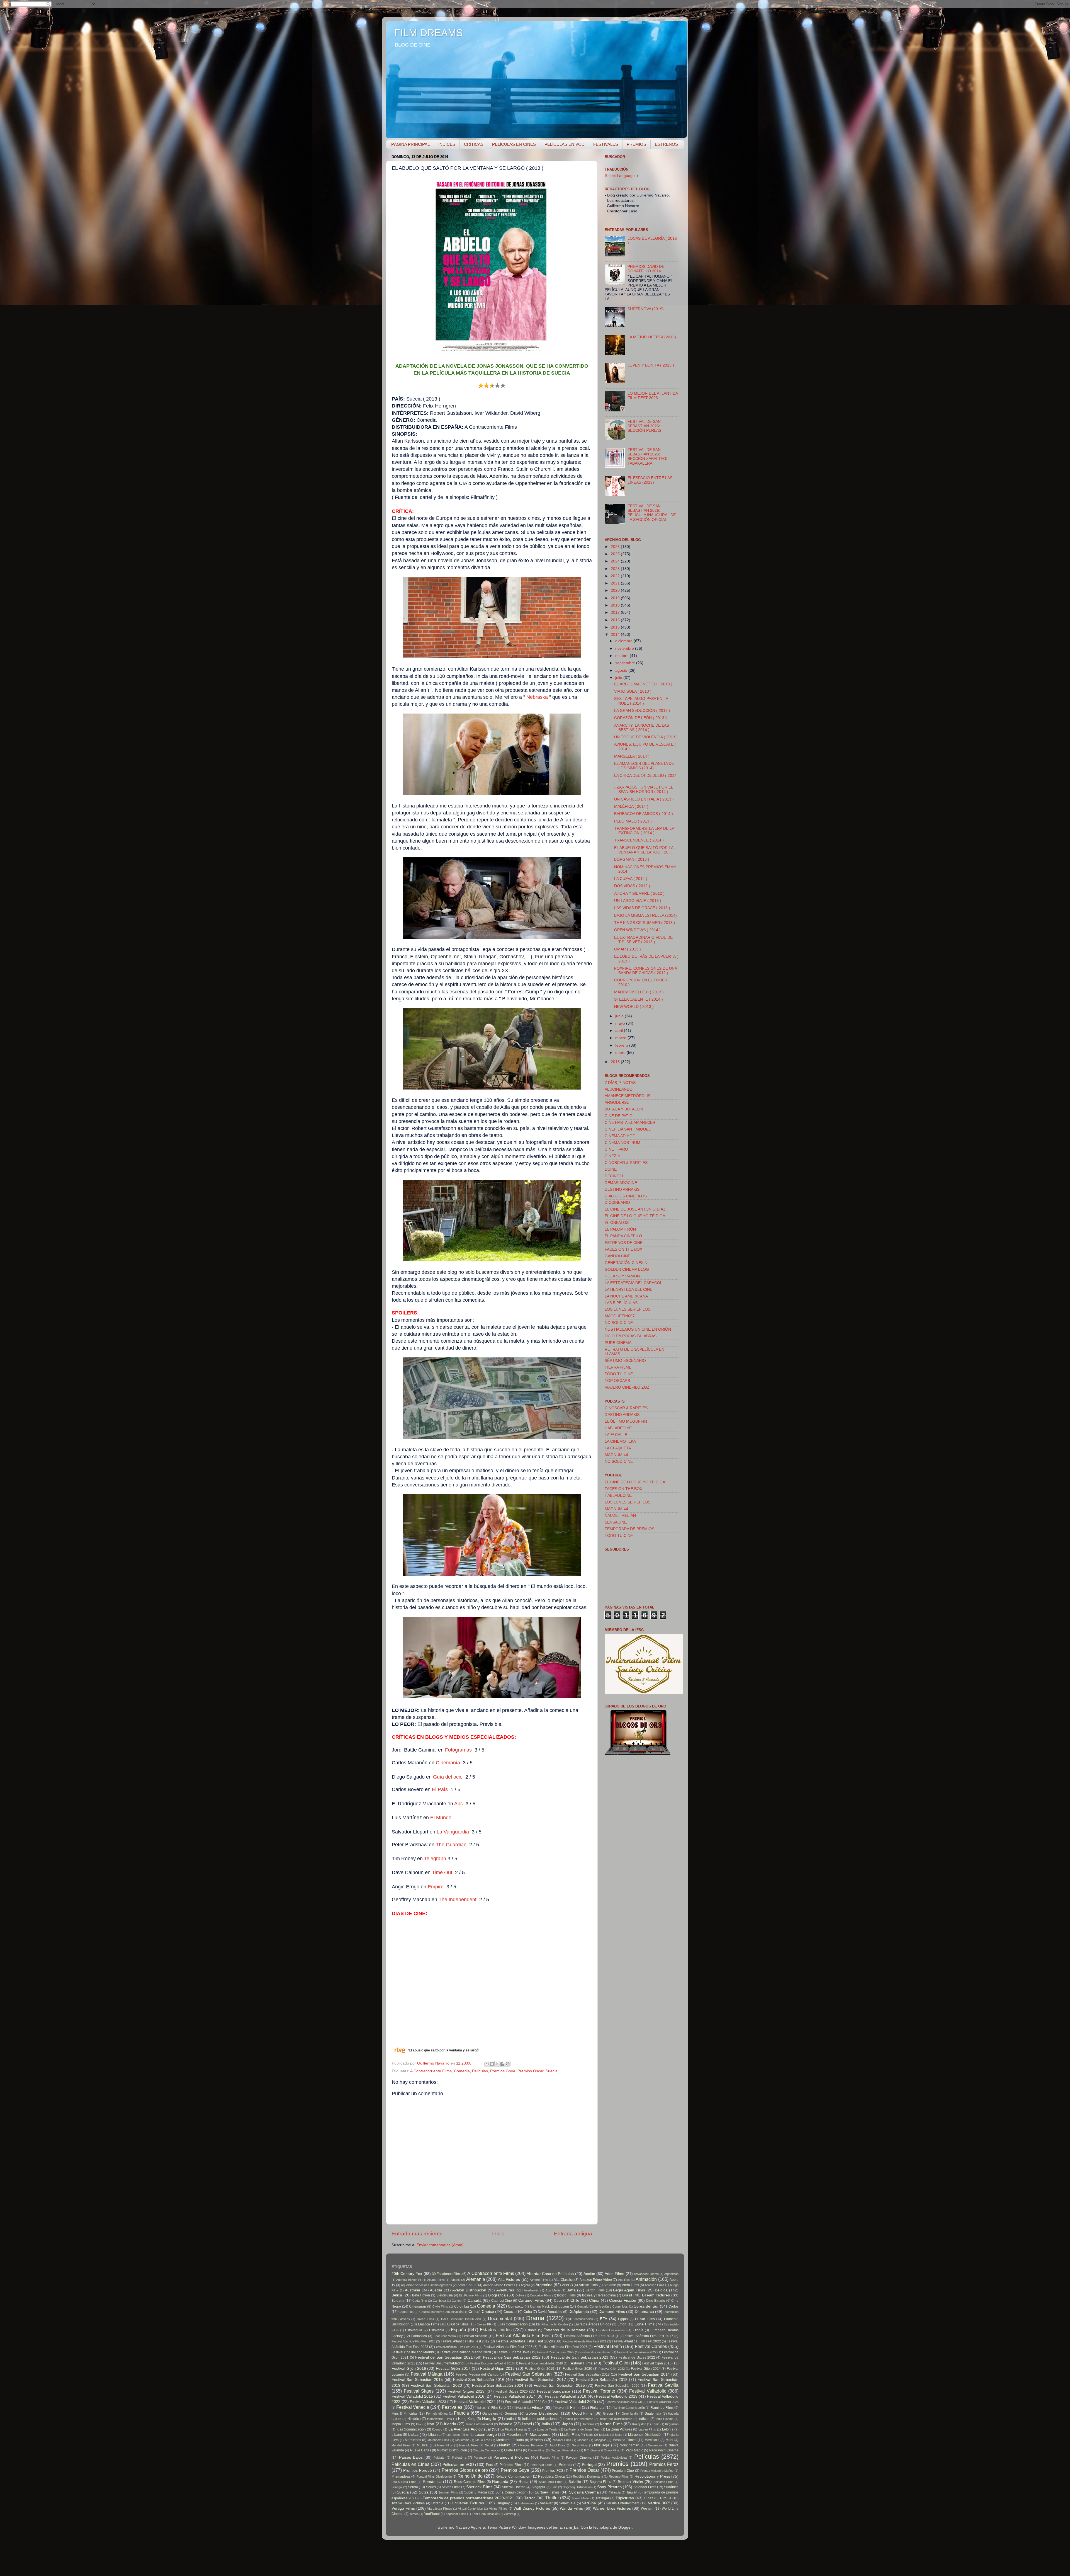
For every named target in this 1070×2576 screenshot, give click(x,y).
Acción (589, 2274)
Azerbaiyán (532, 2290)
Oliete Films (513, 2450)
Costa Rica (406, 2312)
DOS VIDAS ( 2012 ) (632, 886)
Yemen (414, 2514)
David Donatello (550, 2312)
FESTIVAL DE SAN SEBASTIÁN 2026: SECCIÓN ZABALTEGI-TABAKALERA (648, 457)
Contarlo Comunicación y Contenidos (602, 2306)
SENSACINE (616, 1522)
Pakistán (439, 2458)
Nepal (489, 2445)
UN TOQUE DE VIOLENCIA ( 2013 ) (646, 737)
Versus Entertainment (623, 2503)
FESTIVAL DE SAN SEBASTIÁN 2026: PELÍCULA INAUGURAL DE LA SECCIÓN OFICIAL (652, 513)
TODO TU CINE (619, 1374)
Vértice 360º (659, 2503)
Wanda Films (571, 2508)
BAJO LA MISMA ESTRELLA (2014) (645, 915)
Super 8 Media (476, 2492)
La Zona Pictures (619, 2429)
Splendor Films (645, 2487)
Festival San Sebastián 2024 (498, 2385)
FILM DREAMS (429, 33)
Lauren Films (647, 2429)
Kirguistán (672, 2424)
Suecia (552, 2071)
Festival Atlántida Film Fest (523, 2335)
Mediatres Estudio (510, 2440)
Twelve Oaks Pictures (408, 2503)
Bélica (397, 2295)
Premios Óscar (530, 2071)
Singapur (538, 2487)
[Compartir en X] (497, 2064)
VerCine (589, 2503)
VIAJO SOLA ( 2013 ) (633, 691)
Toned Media (581, 2498)
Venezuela (567, 2503)
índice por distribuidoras (616, 2419)
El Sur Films (645, 2319)
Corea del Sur (646, 2306)
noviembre (625, 648)
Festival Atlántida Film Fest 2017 (648, 2336)
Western (647, 2509)
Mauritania (462, 2440)
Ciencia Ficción (623, 2300)
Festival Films (581, 2363)
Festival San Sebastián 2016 (479, 2380)
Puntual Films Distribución (434, 2476)
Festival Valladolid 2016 (463, 2396)
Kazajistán (639, 2424)
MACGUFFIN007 (620, 1316)
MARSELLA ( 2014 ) (632, 756)
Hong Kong (467, 2419)
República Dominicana (588, 2476)
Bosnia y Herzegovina (599, 2295)
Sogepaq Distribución (577, 2487)
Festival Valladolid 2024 (475, 2402)
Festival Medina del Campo (477, 2374)
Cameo (457, 2301)
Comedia (462, 2071)
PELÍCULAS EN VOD (565, 144)
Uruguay (503, 2503)
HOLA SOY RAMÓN (622, 1276)
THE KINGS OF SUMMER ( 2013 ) (645, 923)
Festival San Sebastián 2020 (436, 2385)
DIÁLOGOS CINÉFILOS (626, 1196)
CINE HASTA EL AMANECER (630, 1123)
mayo (621, 1023)
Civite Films (440, 2306)
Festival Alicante (475, 2336)
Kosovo (437, 2429)
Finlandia (597, 2408)
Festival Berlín (608, 2346)
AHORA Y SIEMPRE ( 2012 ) (639, 893)
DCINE (611, 1169)
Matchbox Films (438, 2440)
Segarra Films (600, 2482)
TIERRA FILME (618, 1367)
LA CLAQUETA (618, 1448)
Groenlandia (630, 2414)
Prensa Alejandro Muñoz (657, 2471)
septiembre (626, 663)
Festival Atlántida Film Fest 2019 (465, 2341)
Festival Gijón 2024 (646, 2369)
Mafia (590, 2435)
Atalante (610, 2285)
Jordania (588, 2424)
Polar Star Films (542, 2465)
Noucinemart (629, 2445)
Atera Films (630, 2285)
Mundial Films (401, 2445)
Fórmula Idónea (437, 2414)
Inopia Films (401, 2424)
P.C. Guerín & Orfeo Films (602, 2450)
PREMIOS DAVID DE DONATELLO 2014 (646, 269)
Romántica (432, 2482)
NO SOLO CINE (619, 1323)
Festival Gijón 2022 (612, 2369)
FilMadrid (520, 2408)
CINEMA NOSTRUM (622, 1143)
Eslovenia (437, 2330)
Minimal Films (562, 2440)
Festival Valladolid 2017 (515, 2396)
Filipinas (480, 2408)
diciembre (624, 641)
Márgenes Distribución (645, 2435)
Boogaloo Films (541, 2295)
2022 (616, 576)
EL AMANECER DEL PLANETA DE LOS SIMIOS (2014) (644, 766)
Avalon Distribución (469, 2290)
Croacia (510, 2312)
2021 (616, 583)
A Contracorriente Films (431, 2071)
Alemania (476, 2279)
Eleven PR (484, 2324)
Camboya (439, 2301)
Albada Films (436, 2280)
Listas (413, 2435)
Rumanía (500, 2482)
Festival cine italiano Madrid (413, 2352)
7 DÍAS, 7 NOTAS (620, 1083)
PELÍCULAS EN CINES (514, 144)
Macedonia (515, 2435)
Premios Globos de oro (465, 2470)
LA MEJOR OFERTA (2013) (652, 337)
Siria (554, 2487)
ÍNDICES (447, 144)
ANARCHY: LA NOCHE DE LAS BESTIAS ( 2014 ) (642, 728)
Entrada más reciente (417, 2234)
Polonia (565, 2465)
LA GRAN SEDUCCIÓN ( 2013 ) (642, 711)
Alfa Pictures (509, 2280)
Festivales (452, 2407)
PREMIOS (636, 144)
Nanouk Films (469, 2445)
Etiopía (638, 2330)
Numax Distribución (452, 2450)
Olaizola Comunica (486, 2450)
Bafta (571, 2290)
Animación (646, 2279)
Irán (431, 2424)
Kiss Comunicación (411, 2429)
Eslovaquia (414, 2330)
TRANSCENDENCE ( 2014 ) (639, 840)
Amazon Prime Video (596, 2280)
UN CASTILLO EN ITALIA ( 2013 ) (644, 799)
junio (620, 1016)
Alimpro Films (539, 2280)
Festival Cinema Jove (513, 2352)
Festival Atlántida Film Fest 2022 (636, 2341)
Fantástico (419, 2336)
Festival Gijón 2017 (453, 2368)
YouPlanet (432, 2514)
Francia (461, 2413)
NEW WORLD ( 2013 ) (634, 1007)
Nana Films (445, 2445)
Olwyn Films (536, 2450)
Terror (530, 2498)
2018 (616, 605)
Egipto (623, 2319)
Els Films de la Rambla (552, 2324)
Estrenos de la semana (564, 2330)
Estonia (531, 2330)
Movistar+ (652, 2440)
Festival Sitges (419, 2391)
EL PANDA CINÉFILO (623, 1236)
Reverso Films (619, 2476)
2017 (616, 613)
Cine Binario (656, 2301)
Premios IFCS (553, 2471)
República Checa (551, 2476)
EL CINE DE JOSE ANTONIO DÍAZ (635, 1209)
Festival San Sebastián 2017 (540, 2380)
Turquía (665, 2498)
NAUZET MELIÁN (620, 1516)
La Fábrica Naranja (514, 2429)
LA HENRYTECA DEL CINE (628, 1290)
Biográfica (497, 2295)
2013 (616, 1062)
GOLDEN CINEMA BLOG (627, 1269)
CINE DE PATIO (619, 1116)
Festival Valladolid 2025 (575, 2402)
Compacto (516, 2306)
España (459, 2330)
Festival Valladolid (648, 2391)
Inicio (498, 2234)
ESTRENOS (666, 144)
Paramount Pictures (511, 2457)
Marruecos (413, 2440)
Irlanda (450, 2424)
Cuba (528, 2312)
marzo (621, 1038)
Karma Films (611, 2424)
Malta (619, 2435)
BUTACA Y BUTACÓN (624, 1109)
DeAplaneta (579, 2312)
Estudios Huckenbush (611, 2330)
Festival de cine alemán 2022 (637, 2352)
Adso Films (614, 2274)
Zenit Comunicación (485, 2514)
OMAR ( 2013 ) (628, 949)
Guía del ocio (448, 1777)
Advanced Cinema (646, 2274)
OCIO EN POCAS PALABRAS (631, 1336)
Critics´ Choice (481, 2312)
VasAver (546, 2503)
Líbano (397, 2435)
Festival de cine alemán (595, 2352)
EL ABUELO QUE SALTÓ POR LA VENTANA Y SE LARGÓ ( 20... (644, 850)
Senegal (397, 2487)
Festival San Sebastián (529, 2374)
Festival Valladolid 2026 (663, 2402)
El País (440, 1789)
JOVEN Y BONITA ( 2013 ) (651, 365)
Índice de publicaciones (540, 2419)
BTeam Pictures (656, 2295)
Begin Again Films (629, 2290)
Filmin (575, 2408)
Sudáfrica (671, 2487)
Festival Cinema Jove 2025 (556, 2352)
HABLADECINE (618, 1428)
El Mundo (441, 1818)
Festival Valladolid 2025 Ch (623, 2402)
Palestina (459, 2458)
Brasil (627, 2295)
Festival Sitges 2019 (466, 2391)
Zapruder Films (456, 2514)
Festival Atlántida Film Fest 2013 (589, 2336)
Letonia (668, 2429)
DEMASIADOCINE (621, 1183)
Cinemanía (449, 1763)
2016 (616, 620)
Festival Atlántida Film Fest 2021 (584, 2341)
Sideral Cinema (514, 2487)
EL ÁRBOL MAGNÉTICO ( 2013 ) (643, 684)
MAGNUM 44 (616, 1455)
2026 (616, 547)
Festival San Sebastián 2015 (417, 2380)
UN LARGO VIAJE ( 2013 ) (638, 901)
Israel (527, 2424)
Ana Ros (624, 2280)
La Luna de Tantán (546, 2429)
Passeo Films (549, 2458)
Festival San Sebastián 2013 (587, 2374)
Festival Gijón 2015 (657, 2363)
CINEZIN (612, 1156)
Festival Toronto (599, 2391)
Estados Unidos (496, 2330)
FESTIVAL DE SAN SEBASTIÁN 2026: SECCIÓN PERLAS (644, 426)
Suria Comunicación (511, 2492)
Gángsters (490, 2414)
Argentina (544, 2285)
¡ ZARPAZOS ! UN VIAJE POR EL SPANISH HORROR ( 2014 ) (644, 789)
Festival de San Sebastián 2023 (580, 2357)
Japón (567, 2424)
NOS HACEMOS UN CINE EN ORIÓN (638, 1329)
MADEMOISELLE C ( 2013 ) (639, 992)
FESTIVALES (606, 144)
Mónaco (583, 2440)
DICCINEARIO (617, 1203)
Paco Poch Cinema (664, 2450)
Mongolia (600, 2440)
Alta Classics (563, 2280)
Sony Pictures (609, 2487)
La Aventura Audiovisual (470, 2429)
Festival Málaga (427, 2374)
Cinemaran (418, 2306)
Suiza (424, 2492)
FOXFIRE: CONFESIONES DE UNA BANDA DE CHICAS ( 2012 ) (645, 971)
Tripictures (625, 2498)
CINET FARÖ (616, 1149)
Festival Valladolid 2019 (617, 2396)
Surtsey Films (547, 2492)
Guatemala (653, 2414)
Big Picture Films (471, 2295)
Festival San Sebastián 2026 (617, 2386)
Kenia (656, 2424)
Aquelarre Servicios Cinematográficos (426, 2285)
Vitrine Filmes (498, 2509)
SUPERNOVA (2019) (646, 309)
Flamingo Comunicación (629, 2408)
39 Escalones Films (447, 2274)
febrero (622, 1045)
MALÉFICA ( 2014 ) (631, 806)
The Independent (458, 1900)
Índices (644, 2419)
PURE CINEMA (618, 1343)
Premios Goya (503, 2071)
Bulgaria (398, 2301)
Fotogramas (458, 1750)
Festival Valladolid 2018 (566, 2396)
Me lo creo (483, 2440)
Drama (535, 2318)
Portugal (589, 2465)
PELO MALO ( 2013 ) (633, 821)
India (510, 2419)
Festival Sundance (554, 2391)
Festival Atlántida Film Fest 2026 (563, 2347)
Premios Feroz (664, 2464)
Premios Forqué (418, 2471)
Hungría (489, 2419)
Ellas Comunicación (513, 2324)
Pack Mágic (634, 2450)
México (537, 2440)
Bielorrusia (445, 2295)
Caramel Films (531, 2300)
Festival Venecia (413, 2407)
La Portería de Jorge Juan (582, 2429)
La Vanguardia (453, 1832)
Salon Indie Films (551, 2482)
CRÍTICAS (474, 144)
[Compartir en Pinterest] (508, 2064)
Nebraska (537, 697)
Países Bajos (411, 2457)
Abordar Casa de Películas (550, 2274)
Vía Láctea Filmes (440, 2509)
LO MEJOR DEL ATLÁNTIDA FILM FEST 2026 (653, 396)
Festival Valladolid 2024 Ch (526, 2402)
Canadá (475, 2300)
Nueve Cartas (421, 2450)
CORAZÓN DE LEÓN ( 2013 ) (640, 718)
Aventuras (505, 2290)
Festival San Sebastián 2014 (644, 2374)
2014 (616, 635)
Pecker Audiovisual (614, 2458)
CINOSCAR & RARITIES (626, 1163)
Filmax (538, 2408)
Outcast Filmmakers (564, 2450)
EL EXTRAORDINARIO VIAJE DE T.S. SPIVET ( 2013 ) (643, 940)
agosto (622, 670)
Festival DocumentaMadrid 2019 (541, 2363)
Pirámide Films (511, 2465)
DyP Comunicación (580, 2319)
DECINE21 (614, 1176)
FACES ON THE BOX (623, 1249)
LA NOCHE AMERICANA (626, 1296)
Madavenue (540, 2435)
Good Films (582, 2413)
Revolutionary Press (652, 2476)
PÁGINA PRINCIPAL (410, 144)
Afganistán (671, 2274)
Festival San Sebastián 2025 (559, 2385)
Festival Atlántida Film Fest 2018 (413, 2341)
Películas (480, 2071)
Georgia (511, 2414)
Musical (423, 2445)
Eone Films (645, 2324)
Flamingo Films (662, 2408)
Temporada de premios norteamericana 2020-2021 (468, 2498)
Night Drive (558, 2445)
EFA (604, 2319)
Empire (436, 1887)
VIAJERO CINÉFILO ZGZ (627, 1387)
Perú (490, 2465)
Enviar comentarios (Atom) (440, 2245)
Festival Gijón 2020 (577, 2369)
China (594, 2300)
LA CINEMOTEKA (620, 1441)
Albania (455, 2280)
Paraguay (480, 2458)
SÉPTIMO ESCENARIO (625, 1361)
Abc (459, 1804)
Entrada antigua (573, 2234)
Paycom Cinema (579, 2458)
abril (620, 1031)
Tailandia (615, 2492)
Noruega (602, 2445)
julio (619, 678)
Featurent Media (445, 2336)
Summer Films (448, 2492)
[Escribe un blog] (492, 2064)
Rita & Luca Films (404, 2482)
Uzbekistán (526, 2503)
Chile (575, 2300)
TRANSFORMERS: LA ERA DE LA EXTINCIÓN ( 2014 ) (644, 831)
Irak (419, 2424)
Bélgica (661, 2290)
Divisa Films (425, 2319)
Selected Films (663, 2482)
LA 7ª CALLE (616, 1435)
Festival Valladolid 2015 (412, 2396)
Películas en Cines (410, 2464)
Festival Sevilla (663, 2385)
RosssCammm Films (470, 2482)
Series (431, 2487)
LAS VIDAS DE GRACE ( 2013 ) (642, 908)
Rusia (524, 2482)
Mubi (669, 2440)
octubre (622, 656)
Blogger (625, 2527)
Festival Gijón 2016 (409, 2368)
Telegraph (435, 1859)
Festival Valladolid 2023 (428, 2402)
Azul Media (553, 2290)
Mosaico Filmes (624, 2440)
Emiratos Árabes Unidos (592, 2324)
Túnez (648, 2498)
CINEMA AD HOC (620, 1136)
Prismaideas (401, 2476)
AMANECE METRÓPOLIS (628, 1096)
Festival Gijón (616, 2363)
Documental (500, 2318)
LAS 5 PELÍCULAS (621, 1303)
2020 (616, 590)
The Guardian (451, 1845)
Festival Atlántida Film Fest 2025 (508, 2347)
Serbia (413, 2487)
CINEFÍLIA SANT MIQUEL (628, 1129)
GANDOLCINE (617, 1256)
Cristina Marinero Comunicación (441, 2312)
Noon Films (580, 2445)
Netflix (504, 2445)
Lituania (434, 2435)
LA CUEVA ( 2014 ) (631, 879)
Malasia (604, 2435)
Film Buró (498, 2408)
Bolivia (520, 2295)
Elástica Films (458, 2324)
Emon (622, 2324)
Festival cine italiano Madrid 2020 (465, 2352)
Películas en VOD (458, 2465)
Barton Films (595, 2290)
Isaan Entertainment (479, 2424)
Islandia (506, 2424)
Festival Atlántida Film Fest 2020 (525, 2341)
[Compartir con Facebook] (502, 2064)
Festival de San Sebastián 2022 (512, 2357)
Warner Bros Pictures (612, 2508)
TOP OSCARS (617, 1381)
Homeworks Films (440, 2419)
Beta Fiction (421, 2295)
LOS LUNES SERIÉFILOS (628, 1309)
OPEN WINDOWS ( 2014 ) (637, 930)
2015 (616, 627)
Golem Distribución (542, 2413)
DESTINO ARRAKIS (622, 1189)
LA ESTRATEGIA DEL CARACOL (634, 1283)
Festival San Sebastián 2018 (602, 2380)
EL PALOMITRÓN (620, 1229)
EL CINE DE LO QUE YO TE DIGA (635, 1216)
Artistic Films (588, 2285)
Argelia (525, 2285)
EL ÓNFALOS (617, 1223)
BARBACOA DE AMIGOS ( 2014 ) (644, 814)
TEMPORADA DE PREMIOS (629, 1529)
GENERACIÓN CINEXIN (626, 1263)
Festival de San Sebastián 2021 (444, 2357)
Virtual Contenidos (470, 2509)
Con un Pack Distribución (549, 2306)
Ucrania (437, 2503)
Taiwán (632, 2492)
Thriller (552, 2498)
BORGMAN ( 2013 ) (632, 859)
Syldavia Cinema (584, 2492)
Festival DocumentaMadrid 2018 (492, 2363)
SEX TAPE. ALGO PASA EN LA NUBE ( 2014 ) (641, 701)
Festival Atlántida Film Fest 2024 (456, 2347)
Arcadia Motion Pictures (499, 2285)
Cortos (673, 2306)
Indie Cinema (665, 2419)
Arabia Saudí (467, 2285)
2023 (616, 569)
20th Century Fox (407, 2274)
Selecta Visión (630, 2482)
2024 (616, 561)
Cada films (420, 2301)
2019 (616, 598)
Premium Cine (623, 2471)
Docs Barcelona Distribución (461, 2319)
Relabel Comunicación (513, 2476)
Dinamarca (644, 2312)
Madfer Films (570, 2435)
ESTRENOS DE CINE (624, 1243)
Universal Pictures (468, 2503)
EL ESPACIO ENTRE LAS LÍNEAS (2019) (650, 480)
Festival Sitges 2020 (511, 2391)
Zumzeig (510, 2514)
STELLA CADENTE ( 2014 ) (639, 999)
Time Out (442, 1872)
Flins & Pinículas (404, 2414)
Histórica (414, 2419)
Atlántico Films (655, 2285)
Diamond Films (612, 2312)
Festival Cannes (651, 2346)
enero (621, 1053)
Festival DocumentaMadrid (443, 2363)
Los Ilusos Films (458, 2435)
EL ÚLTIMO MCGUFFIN (626, 1421)
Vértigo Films (403, 2508)
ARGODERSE (617, 1103)
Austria (436, 2290)
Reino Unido (470, 2476)
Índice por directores (579, 2419)
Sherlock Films (479, 2487)
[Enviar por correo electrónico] (487, 2064)
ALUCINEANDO (619, 1089)
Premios (617, 2464)
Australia (413, 2290)
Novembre (655, 2445)
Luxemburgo (486, 2435)
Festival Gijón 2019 (540, 2369)
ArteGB (567, 2285)
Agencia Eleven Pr (409, 2280)
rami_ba (571, 2527)
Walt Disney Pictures (532, 2508)
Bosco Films (566, 2295)
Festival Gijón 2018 (497, 2368)
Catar (558, 2301)
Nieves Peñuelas (532, 2445)
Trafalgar (602, 2498)
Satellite (575, 2482)
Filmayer (559, 2408)
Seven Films (451, 2487)
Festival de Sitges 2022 (637, 2357)
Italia (546, 2424)
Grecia (608, 2414)
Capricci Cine (502, 2301)
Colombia (462, 2306)
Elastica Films (429, 2324)
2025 (616, 554)
